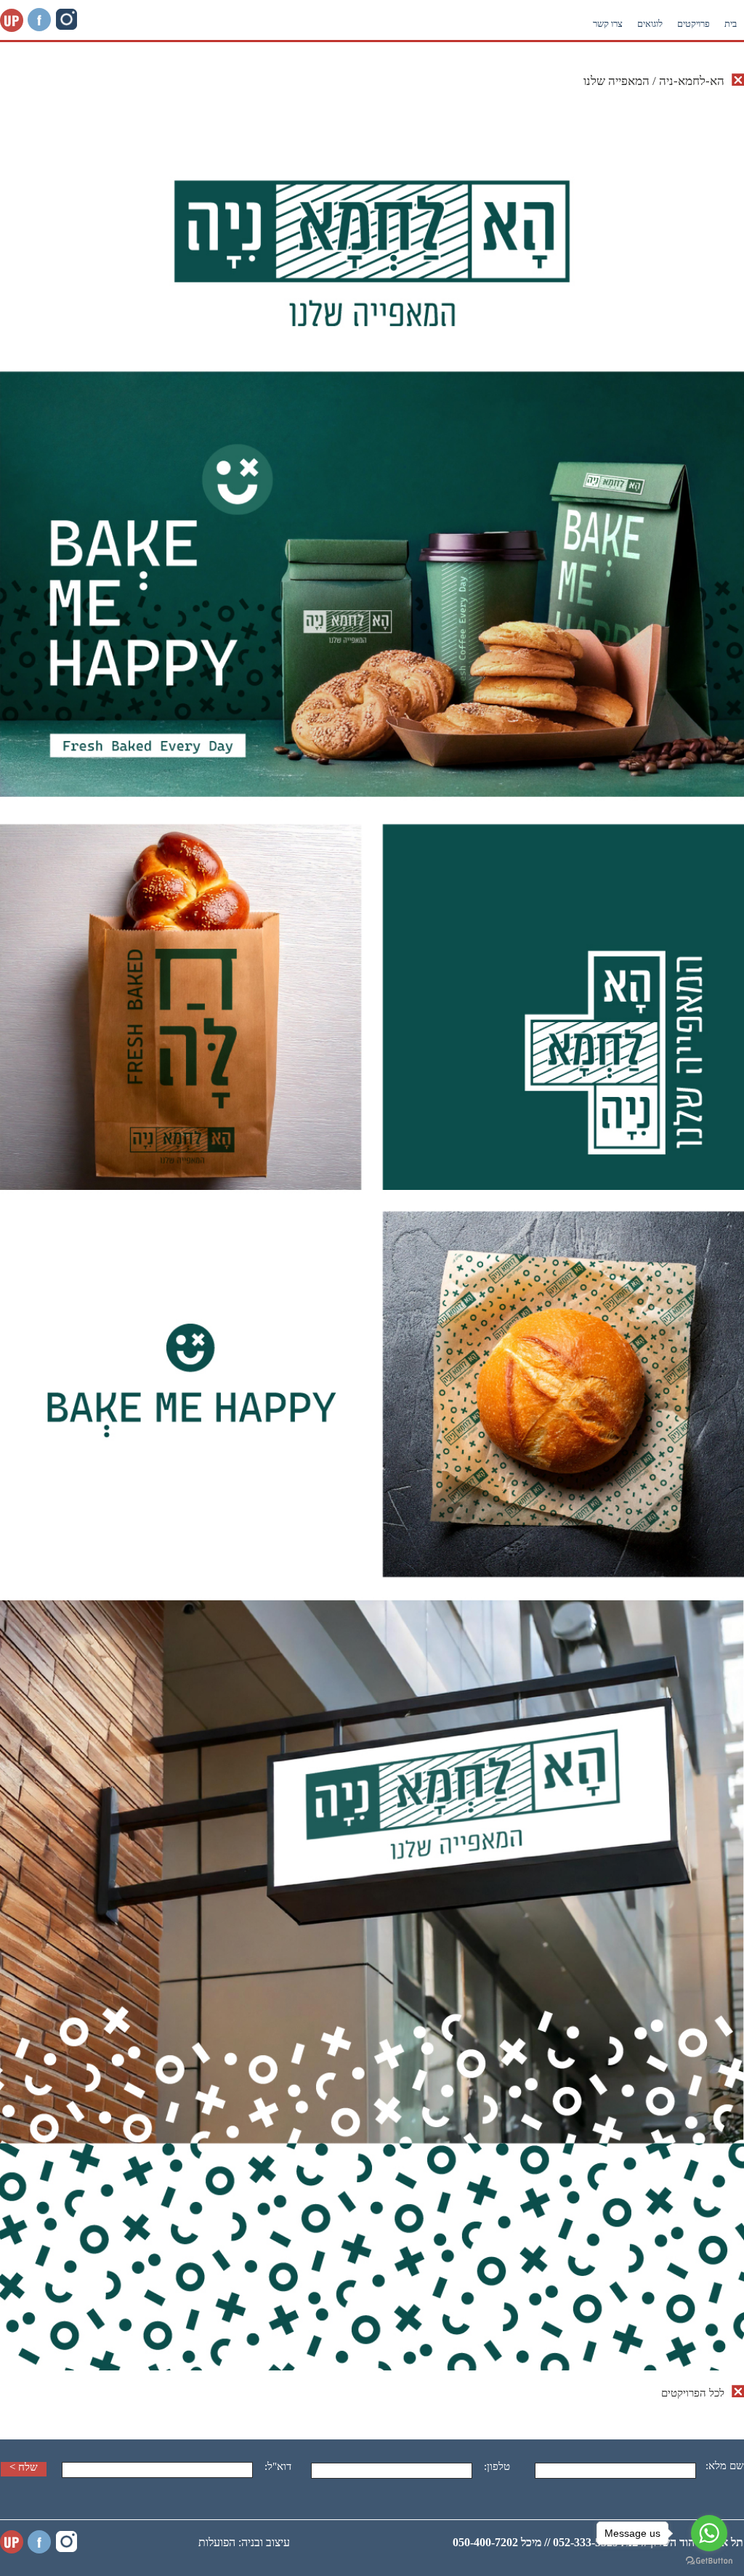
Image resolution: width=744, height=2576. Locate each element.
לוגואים (650, 24)
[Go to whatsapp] (709, 2533)
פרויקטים (694, 24)
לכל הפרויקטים (693, 2393)
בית (731, 24)
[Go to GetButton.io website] (709, 2561)
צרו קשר (608, 24)
